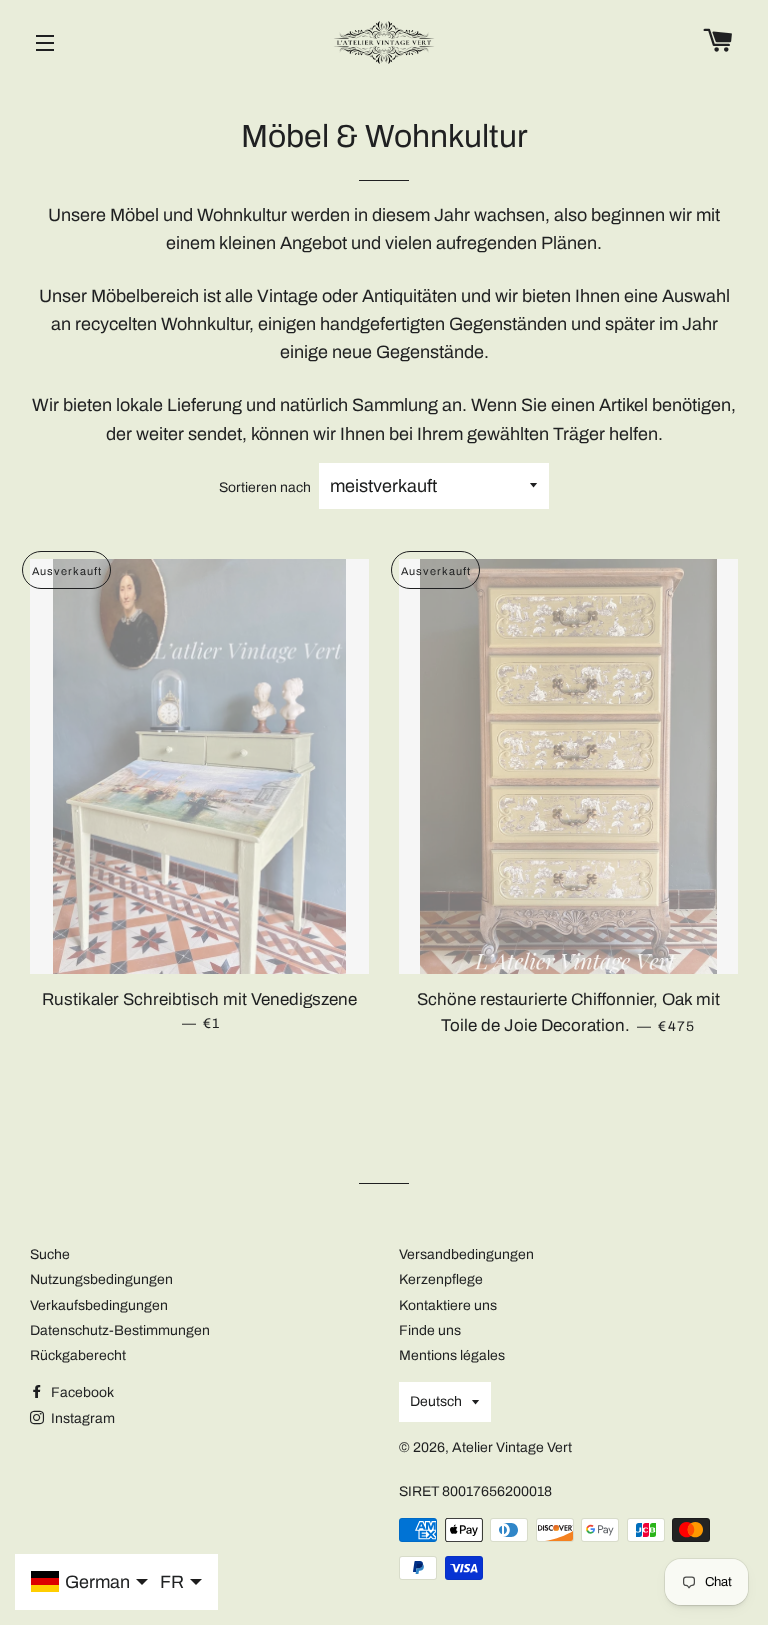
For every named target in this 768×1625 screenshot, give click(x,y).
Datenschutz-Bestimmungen (120, 1330)
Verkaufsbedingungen (99, 1305)
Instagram (81, 1418)
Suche (50, 1254)
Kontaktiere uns (448, 1305)
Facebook (81, 1392)
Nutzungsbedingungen (101, 1279)
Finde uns (430, 1330)
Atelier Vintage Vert (512, 1447)
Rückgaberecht (78, 1355)
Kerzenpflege (441, 1279)
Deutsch (436, 1401)
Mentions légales (452, 1355)
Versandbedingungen (466, 1254)
